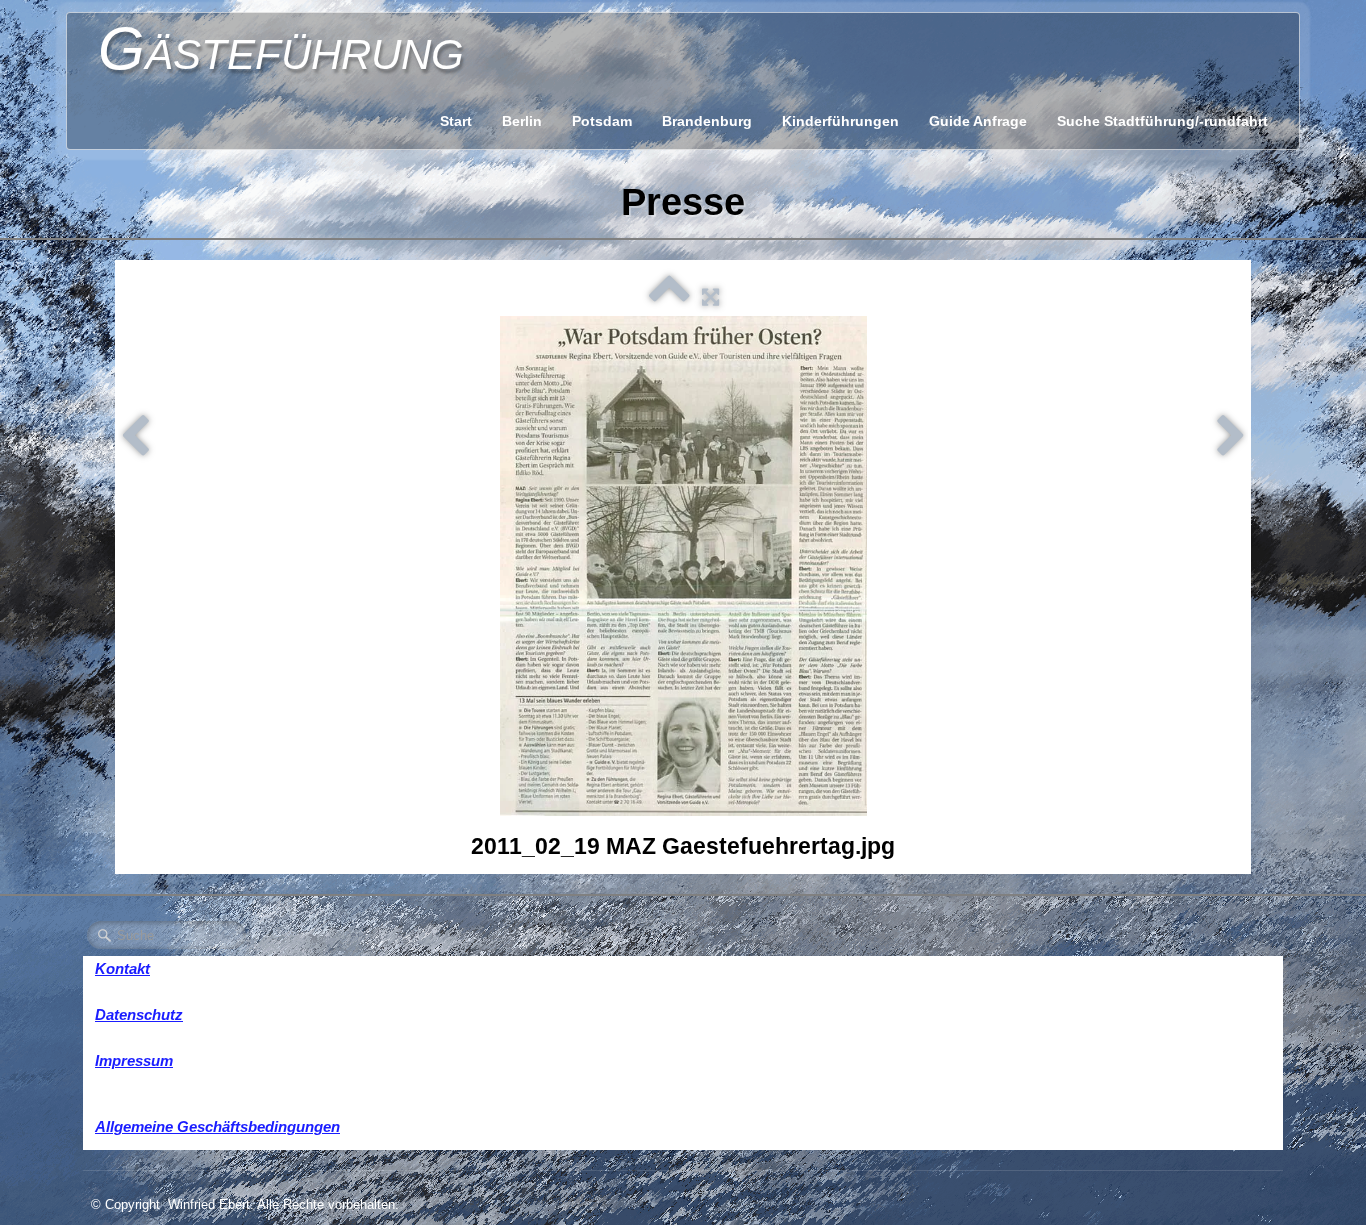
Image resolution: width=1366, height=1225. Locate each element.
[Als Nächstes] (1231, 436)
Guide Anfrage (978, 121)
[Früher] (135, 436)
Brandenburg (707, 121)
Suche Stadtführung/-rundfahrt (1162, 121)
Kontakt (122, 968)
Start (456, 121)
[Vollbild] (710, 296)
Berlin (522, 121)
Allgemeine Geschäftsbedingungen (217, 1126)
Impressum (134, 1060)
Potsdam (602, 121)
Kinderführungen (840, 121)
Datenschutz (139, 1014)
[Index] (669, 296)
